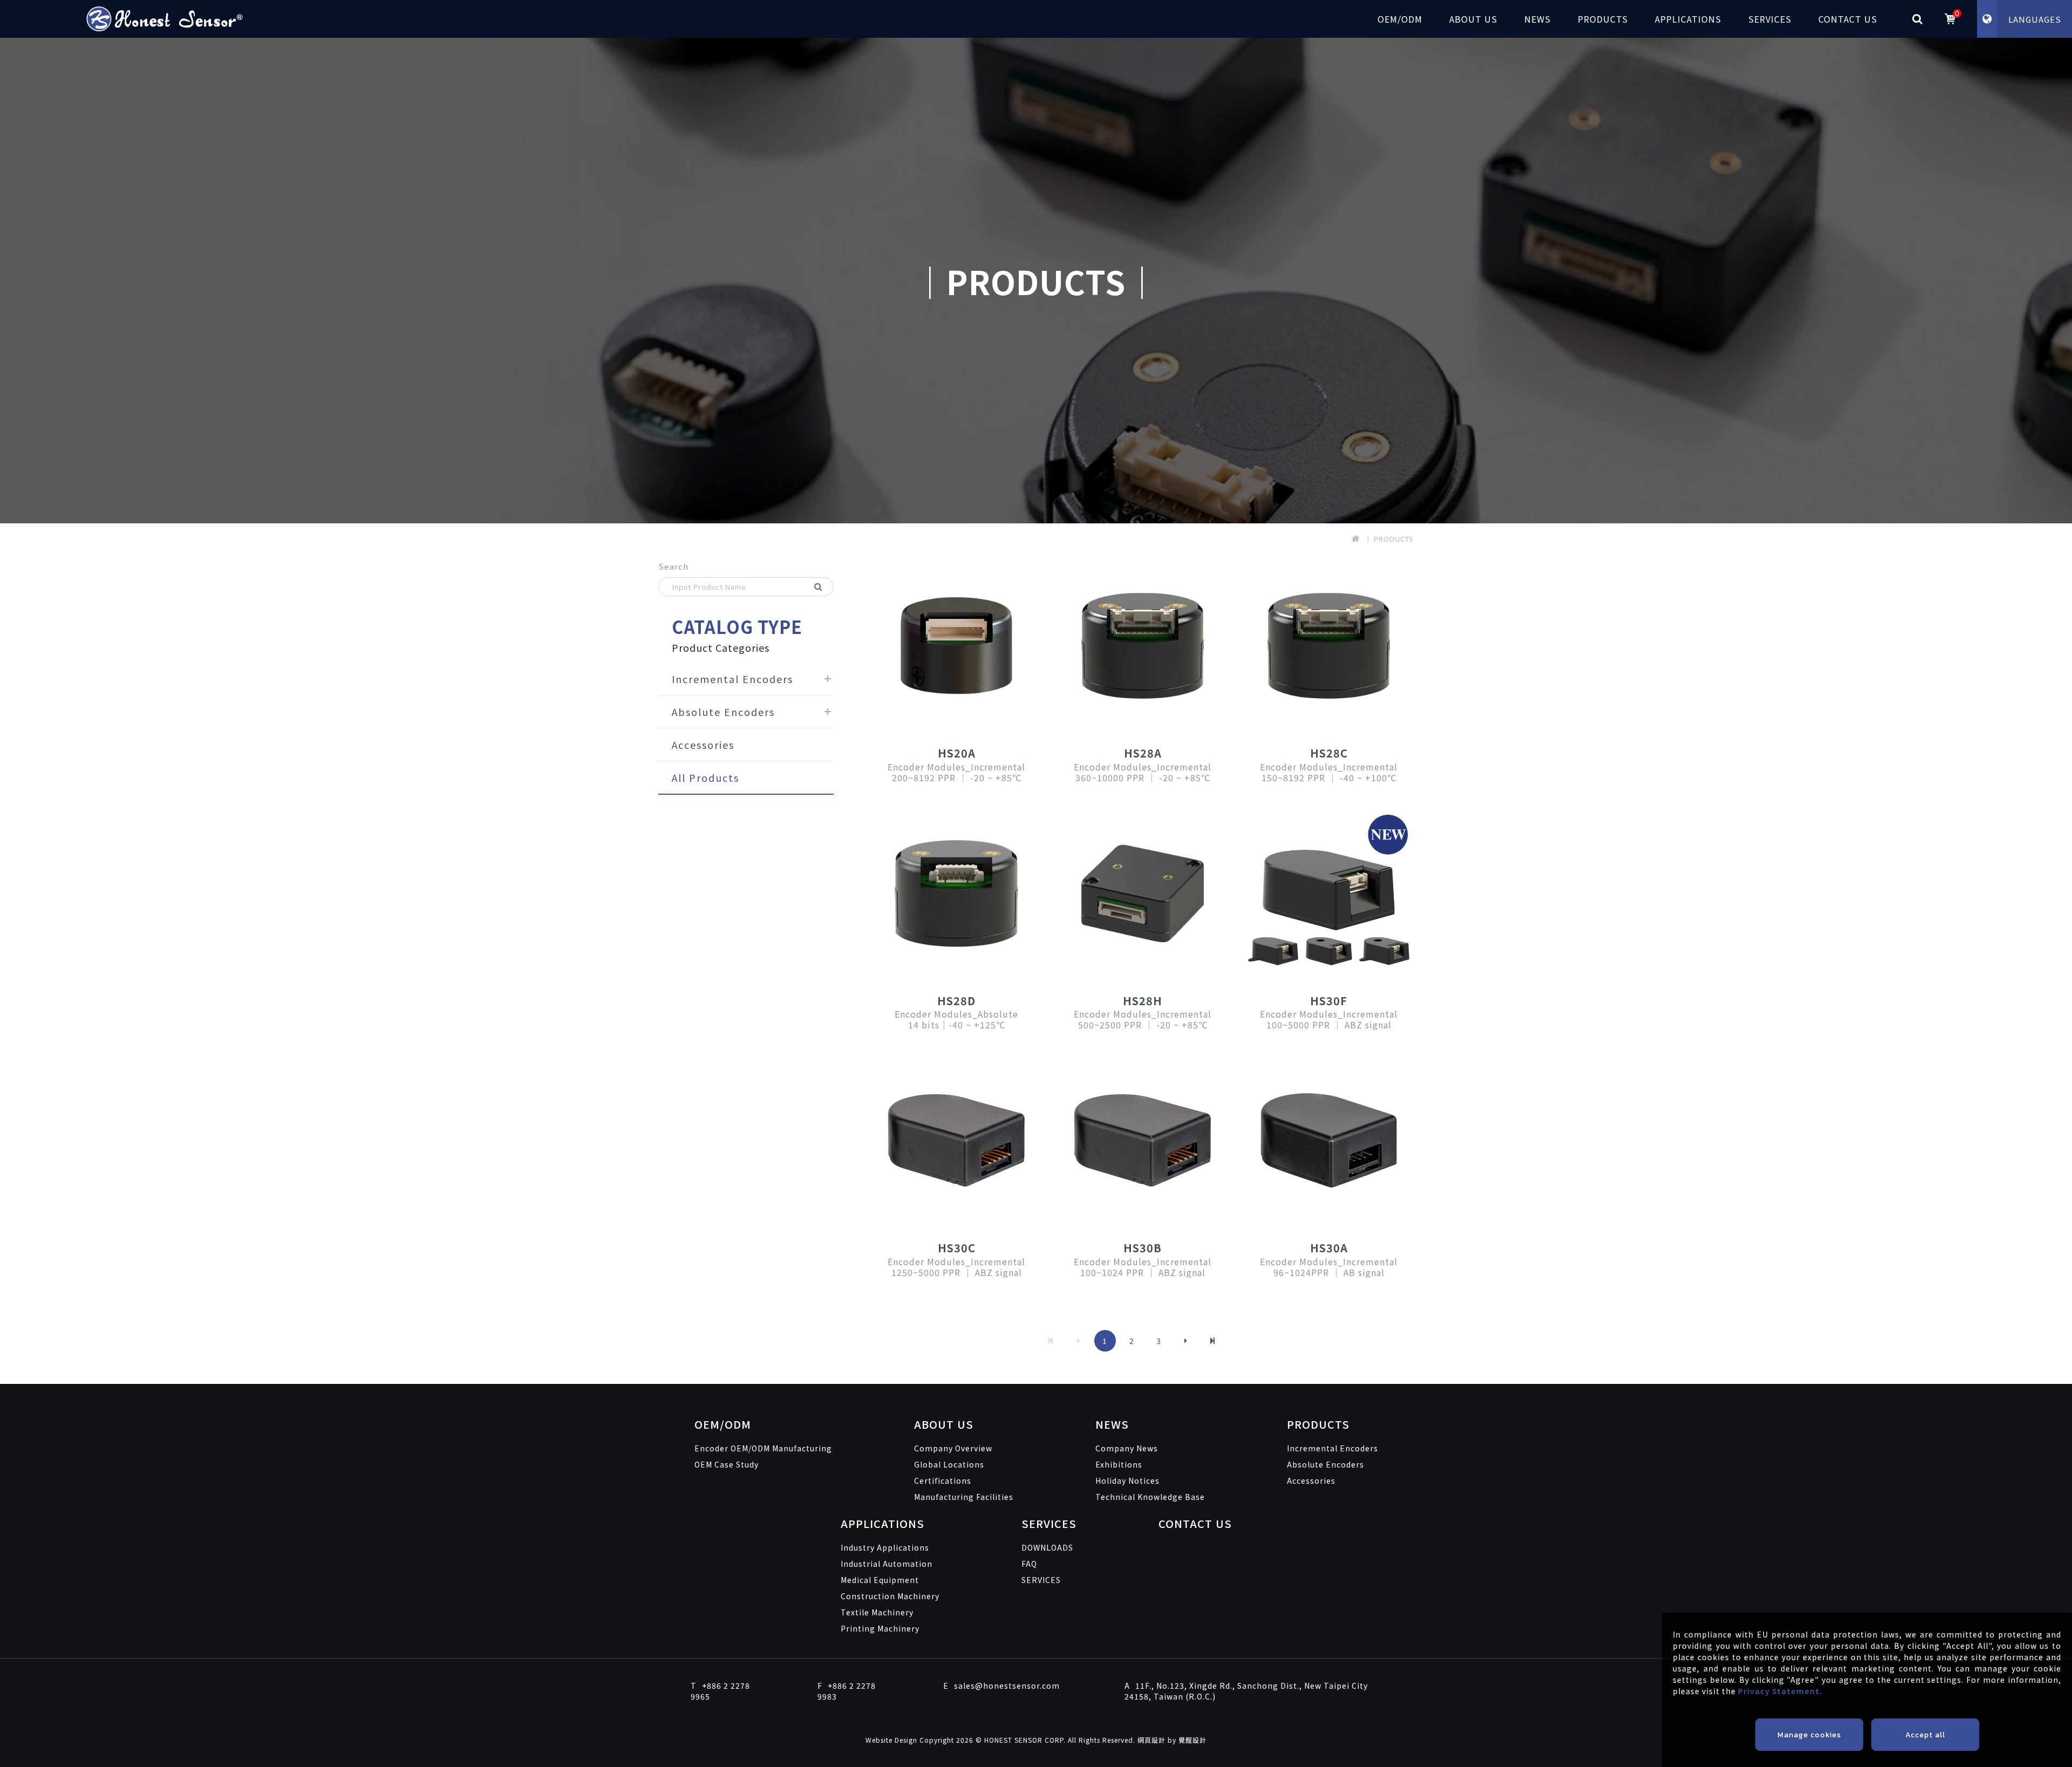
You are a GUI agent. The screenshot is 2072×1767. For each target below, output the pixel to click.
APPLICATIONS (1688, 19)
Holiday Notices (1127, 1481)
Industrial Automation (887, 1564)
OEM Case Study (727, 1464)
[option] (1036, 281)
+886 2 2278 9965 (720, 1691)
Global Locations (949, 1464)
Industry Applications (885, 1547)
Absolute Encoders (723, 712)
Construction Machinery (890, 1596)
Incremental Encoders (732, 679)
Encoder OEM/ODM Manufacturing (763, 1448)
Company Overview (953, 1448)
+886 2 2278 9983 (847, 1691)
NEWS (1538, 19)
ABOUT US (1473, 19)
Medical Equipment (880, 1580)
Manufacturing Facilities (964, 1497)
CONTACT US (1848, 19)
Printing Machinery (880, 1628)
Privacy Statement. (1780, 1691)
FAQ (1029, 1564)
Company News (1127, 1448)
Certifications (943, 1481)
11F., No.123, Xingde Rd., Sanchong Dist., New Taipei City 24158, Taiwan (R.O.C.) (1246, 1691)
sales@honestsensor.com (1001, 1686)
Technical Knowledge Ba (1150, 1497)
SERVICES (1770, 19)
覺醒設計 (1192, 1740)
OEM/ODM (1400, 19)
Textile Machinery (877, 1612)
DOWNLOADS (1047, 1547)
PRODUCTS (1603, 19)
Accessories (703, 745)
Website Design (892, 1740)
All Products (706, 777)
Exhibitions (1119, 1464)
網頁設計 (1151, 1740)
